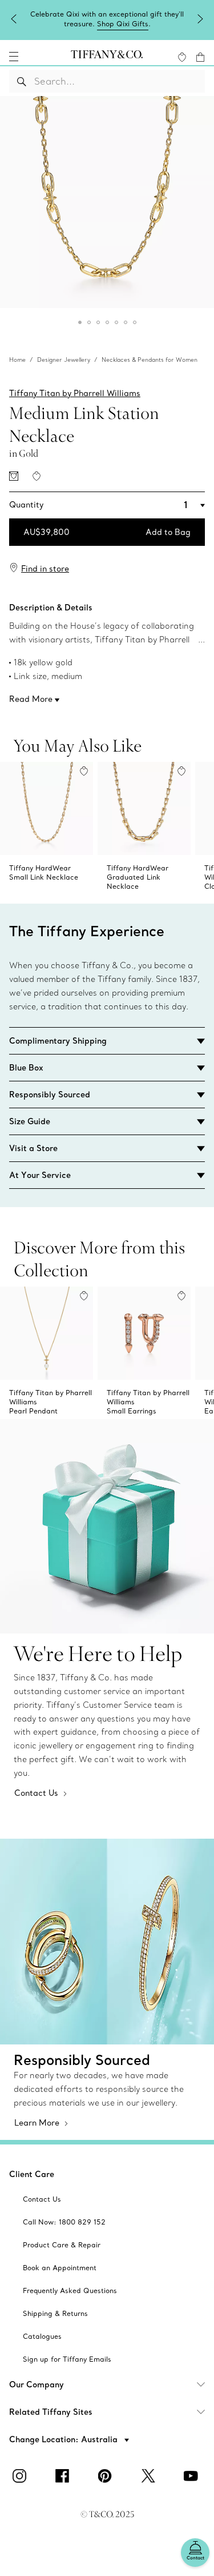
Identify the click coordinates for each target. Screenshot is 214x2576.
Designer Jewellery (64, 360)
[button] (14, 57)
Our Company (37, 2385)
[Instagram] (22, 2476)
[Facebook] (64, 2476)
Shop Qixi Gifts (123, 24)
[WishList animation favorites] (182, 57)
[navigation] (14, 57)
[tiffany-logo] (107, 57)
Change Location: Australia (64, 2439)
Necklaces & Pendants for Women (150, 360)
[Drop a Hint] (14, 476)
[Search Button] (22, 81)
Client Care (32, 2174)
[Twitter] (150, 2476)
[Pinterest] (107, 2476)
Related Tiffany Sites (51, 2412)
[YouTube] (193, 2476)
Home (17, 360)
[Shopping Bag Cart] (200, 57)
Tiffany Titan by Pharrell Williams (75, 393)
